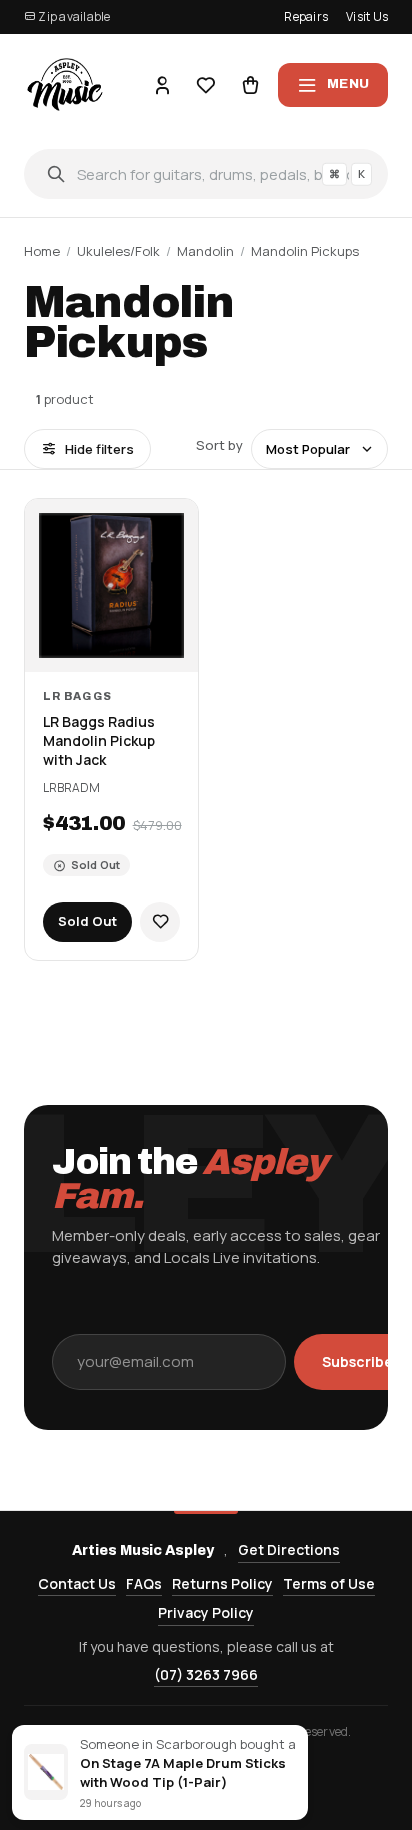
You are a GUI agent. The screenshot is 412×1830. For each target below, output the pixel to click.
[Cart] (250, 85)
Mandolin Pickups (305, 251)
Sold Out (87, 921)
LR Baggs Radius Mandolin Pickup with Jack (99, 741)
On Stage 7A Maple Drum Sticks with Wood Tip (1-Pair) (183, 1772)
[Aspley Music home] (66, 84)
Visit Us (367, 16)
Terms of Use (329, 1583)
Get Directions (289, 1549)
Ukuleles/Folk (118, 251)
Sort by (219, 445)
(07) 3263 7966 (206, 1674)
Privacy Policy (206, 1612)
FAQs (144, 1583)
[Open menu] (333, 85)
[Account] (162, 85)
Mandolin (205, 251)
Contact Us (77, 1583)
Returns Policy (222, 1583)
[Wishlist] (206, 85)
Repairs (306, 16)
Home (42, 251)
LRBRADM (71, 788)
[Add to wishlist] (160, 922)
